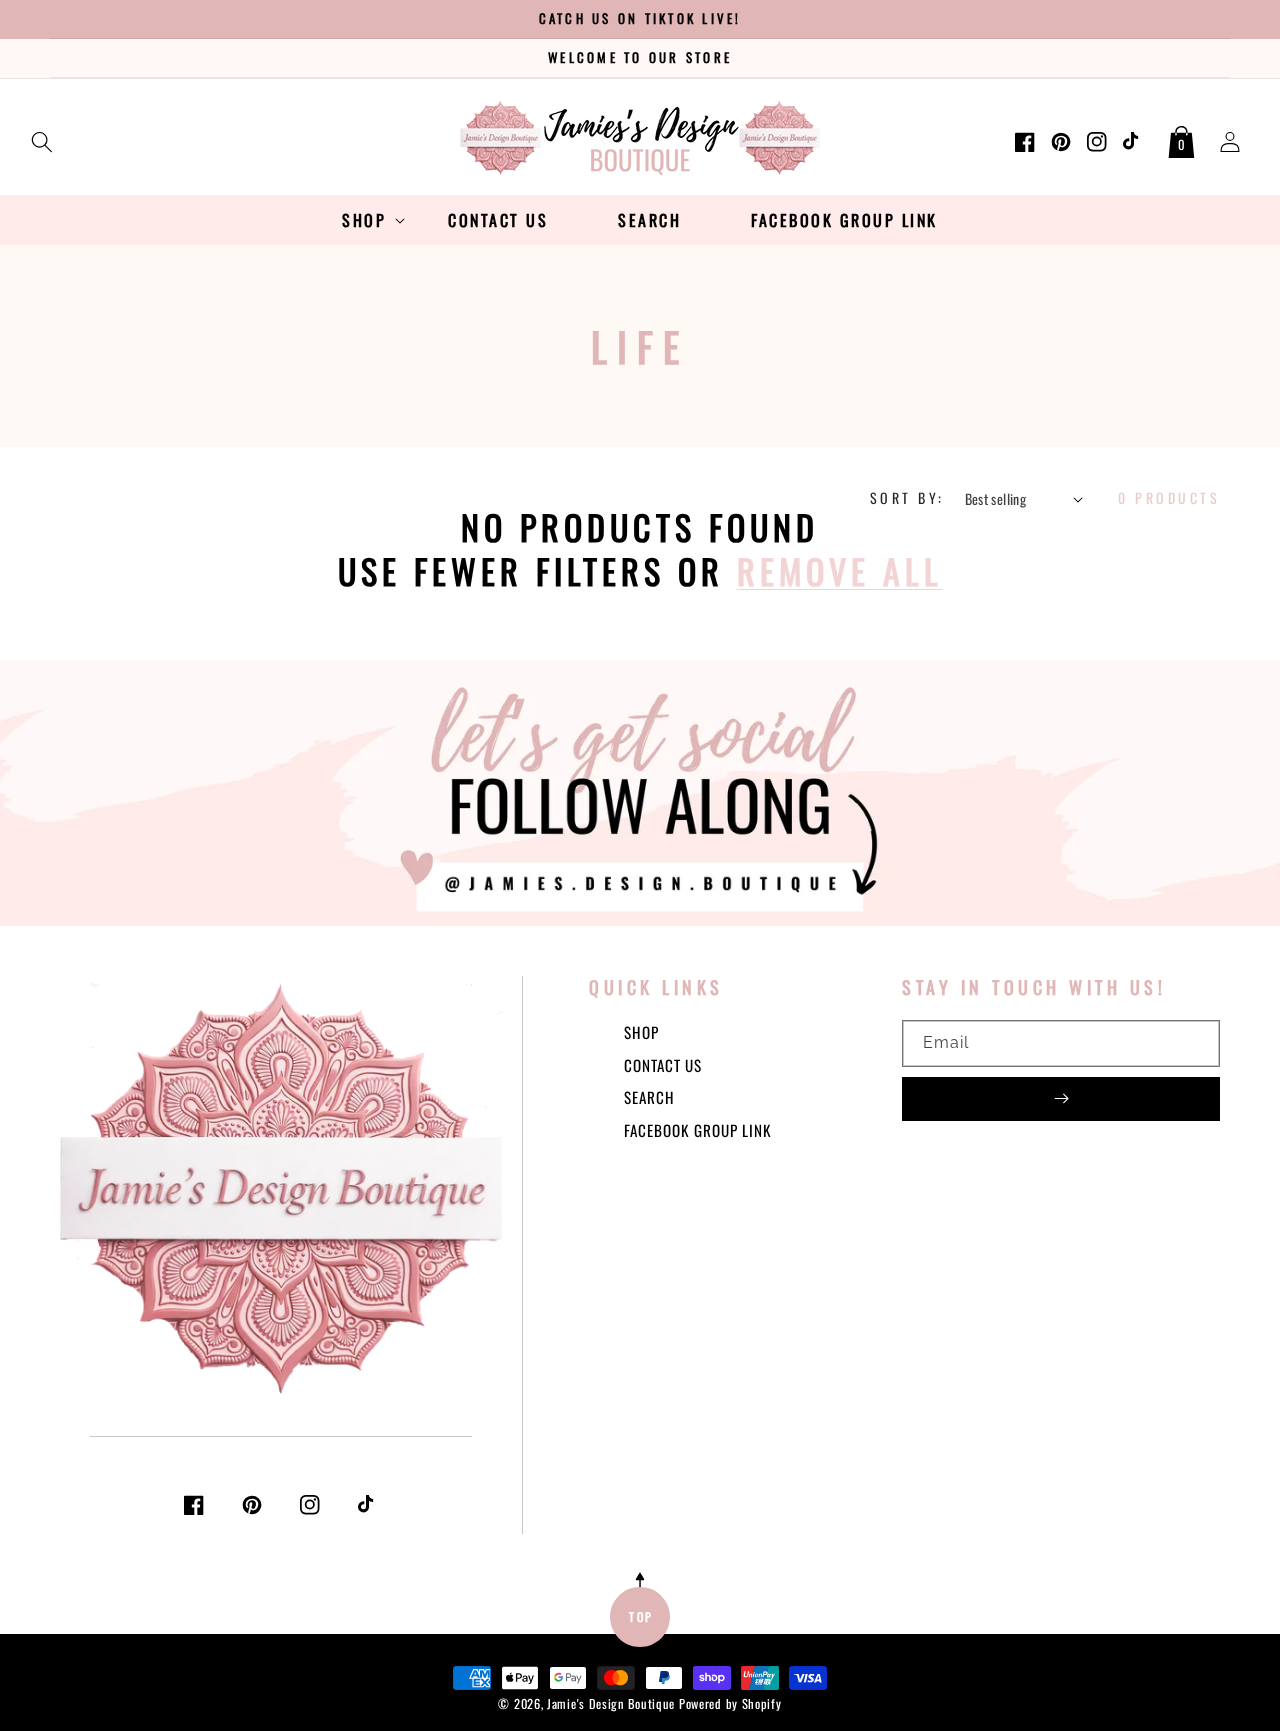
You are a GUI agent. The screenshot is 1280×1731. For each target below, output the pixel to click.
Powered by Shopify (730, 1703)
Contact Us (663, 1065)
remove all (840, 571)
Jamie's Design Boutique (611, 1703)
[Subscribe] (1061, 1099)
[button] (42, 138)
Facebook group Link (698, 1130)
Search (649, 1097)
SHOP (641, 1032)
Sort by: (907, 497)
